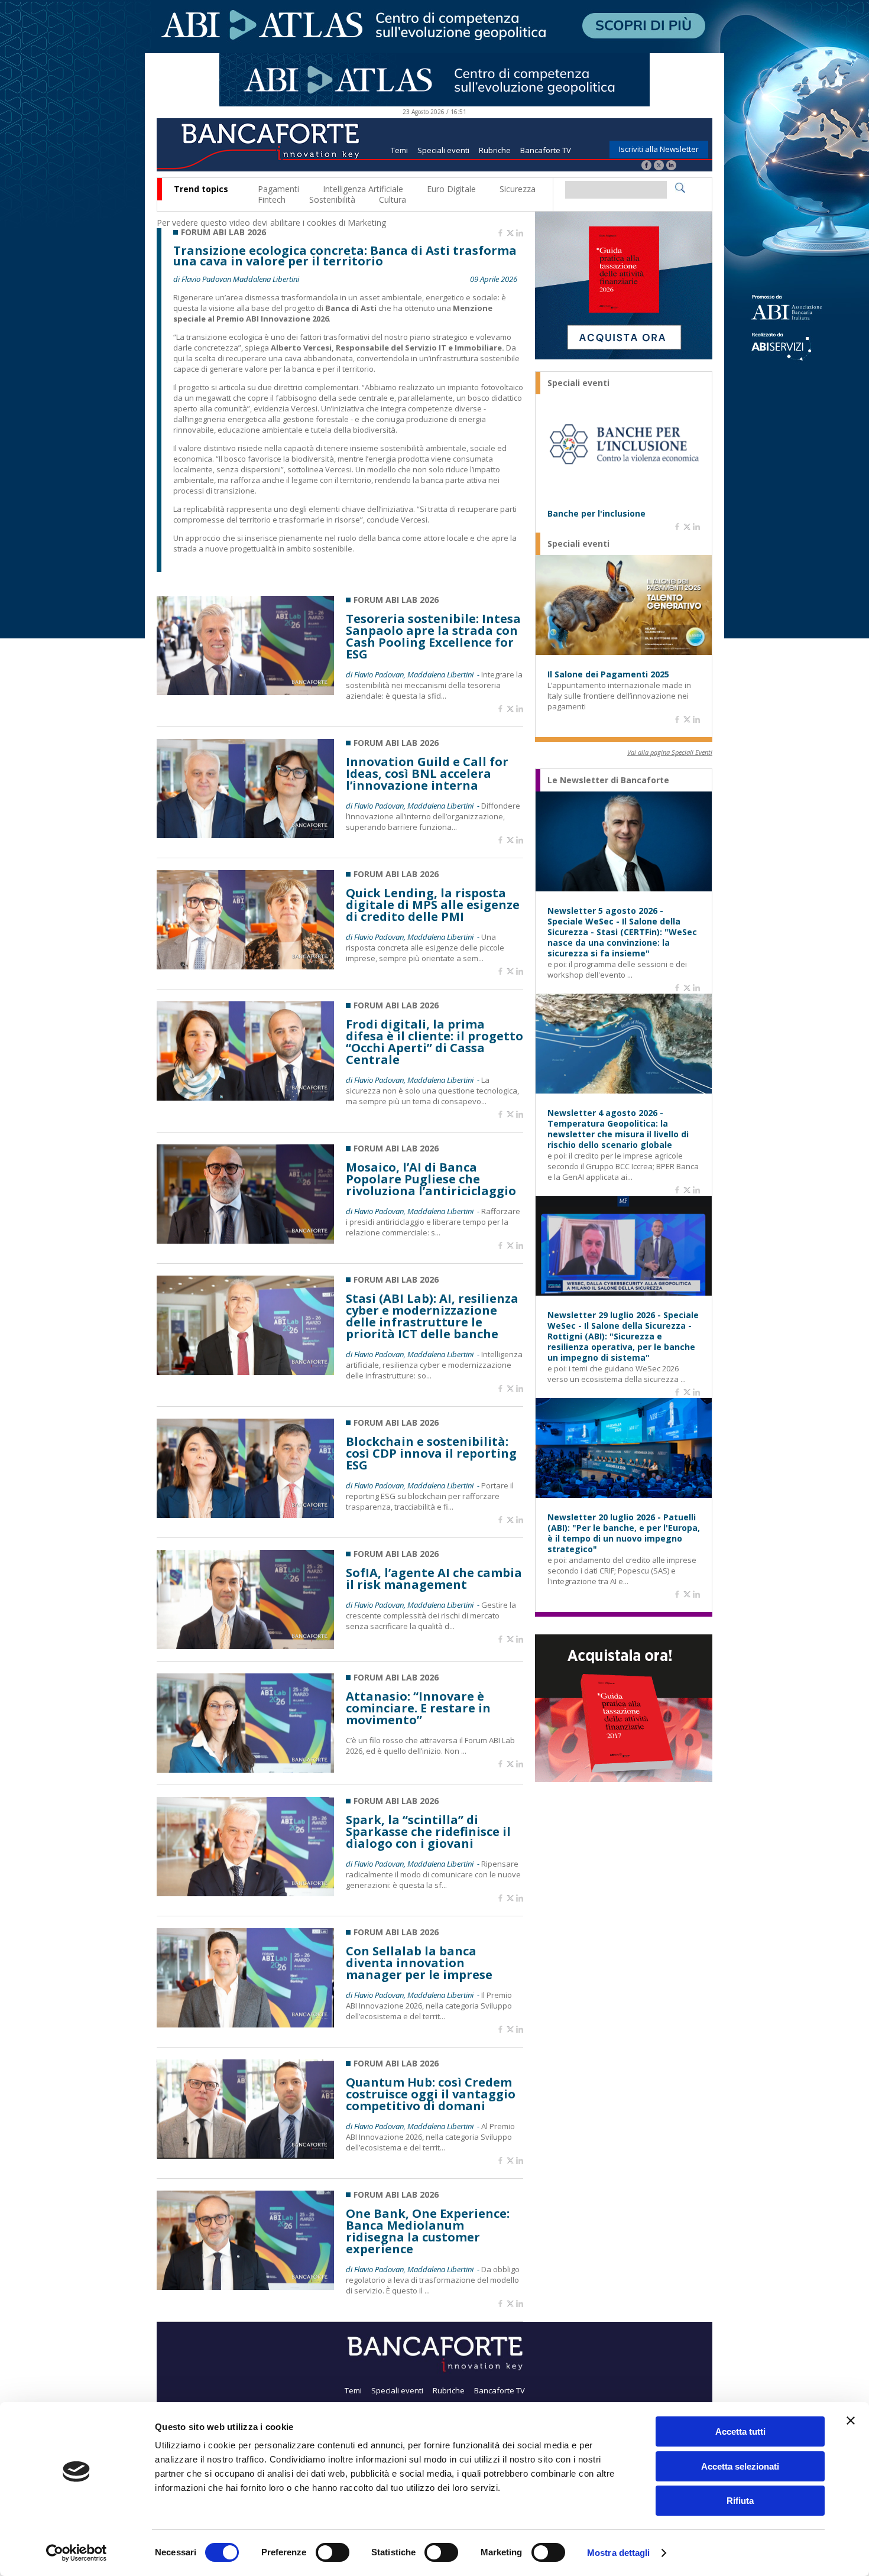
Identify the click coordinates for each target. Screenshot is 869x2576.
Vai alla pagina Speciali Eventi (670, 752)
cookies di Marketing (346, 223)
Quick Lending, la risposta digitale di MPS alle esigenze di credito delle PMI (433, 905)
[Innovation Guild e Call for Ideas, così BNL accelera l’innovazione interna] (245, 835)
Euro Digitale (451, 189)
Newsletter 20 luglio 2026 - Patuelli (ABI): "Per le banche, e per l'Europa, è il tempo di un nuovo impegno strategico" (624, 1533)
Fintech (272, 199)
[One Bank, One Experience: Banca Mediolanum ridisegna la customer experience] (245, 2287)
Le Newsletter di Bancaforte (608, 780)
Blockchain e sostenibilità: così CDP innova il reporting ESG (431, 1454)
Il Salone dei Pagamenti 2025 (608, 674)
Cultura (393, 199)
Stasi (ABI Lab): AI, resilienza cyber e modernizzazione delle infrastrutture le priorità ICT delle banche (432, 1316)
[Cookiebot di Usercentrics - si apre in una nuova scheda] (77, 2553)
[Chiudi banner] (851, 2421)
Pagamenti (278, 189)
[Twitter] (659, 166)
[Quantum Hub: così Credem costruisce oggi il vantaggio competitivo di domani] (245, 2155)
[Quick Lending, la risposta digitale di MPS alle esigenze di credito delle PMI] (245, 966)
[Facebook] (646, 166)
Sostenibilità (332, 199)
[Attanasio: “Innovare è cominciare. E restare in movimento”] (245, 1769)
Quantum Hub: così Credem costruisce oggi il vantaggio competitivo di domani (431, 2094)
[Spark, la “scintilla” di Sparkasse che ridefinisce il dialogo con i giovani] (245, 1893)
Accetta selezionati (740, 2466)
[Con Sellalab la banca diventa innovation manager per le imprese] (245, 2024)
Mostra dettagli (619, 2553)
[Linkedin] (520, 233)
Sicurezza (518, 189)
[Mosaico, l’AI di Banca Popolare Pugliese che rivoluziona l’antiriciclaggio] (245, 1240)
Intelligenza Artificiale (363, 189)
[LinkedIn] (671, 166)
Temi (399, 150)
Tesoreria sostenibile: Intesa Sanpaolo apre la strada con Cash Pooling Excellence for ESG (433, 637)
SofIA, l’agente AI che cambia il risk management (434, 1579)
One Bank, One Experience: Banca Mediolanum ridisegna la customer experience (428, 2231)
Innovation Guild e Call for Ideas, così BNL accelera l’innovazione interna (427, 774)
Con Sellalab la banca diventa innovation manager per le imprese (419, 1963)
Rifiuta (740, 2501)
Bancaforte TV (546, 150)
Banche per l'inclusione (596, 514)
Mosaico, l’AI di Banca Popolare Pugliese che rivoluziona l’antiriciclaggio (431, 1179)
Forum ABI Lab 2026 (223, 232)
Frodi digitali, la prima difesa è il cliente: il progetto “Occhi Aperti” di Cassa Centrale (434, 1042)
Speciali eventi (443, 150)
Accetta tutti (740, 2431)
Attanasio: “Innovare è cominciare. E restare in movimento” (418, 1708)
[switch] (333, 2552)
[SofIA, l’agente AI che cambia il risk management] (245, 1646)
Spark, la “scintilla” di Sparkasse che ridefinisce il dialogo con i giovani (428, 1832)
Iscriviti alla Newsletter (659, 149)
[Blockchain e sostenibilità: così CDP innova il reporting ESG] (245, 1515)
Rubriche (495, 150)
